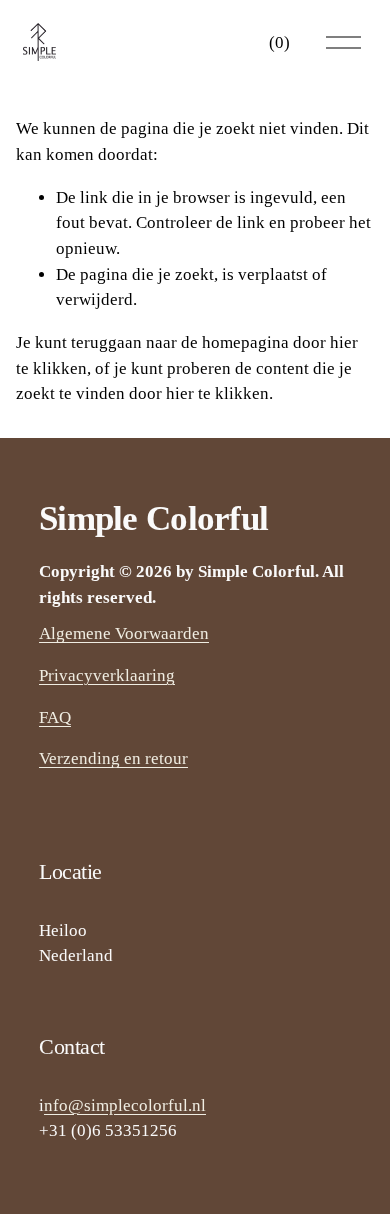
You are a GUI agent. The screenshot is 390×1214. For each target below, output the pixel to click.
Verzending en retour (113, 758)
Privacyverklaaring (107, 675)
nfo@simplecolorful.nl (125, 1105)
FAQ (55, 717)
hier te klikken (217, 393)
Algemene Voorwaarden (124, 633)
